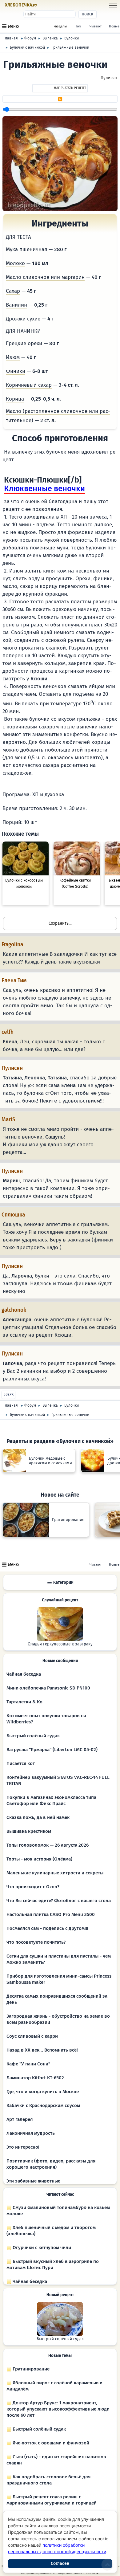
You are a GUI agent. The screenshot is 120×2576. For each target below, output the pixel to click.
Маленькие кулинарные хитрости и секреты (55, 1873)
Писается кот (21, 1763)
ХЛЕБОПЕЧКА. (21, 5)
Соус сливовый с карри (32, 2036)
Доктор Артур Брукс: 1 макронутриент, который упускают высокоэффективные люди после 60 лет (58, 2409)
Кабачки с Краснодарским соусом (43, 2105)
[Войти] (50, 5)
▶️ (60, 99)
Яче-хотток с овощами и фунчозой (50, 2443)
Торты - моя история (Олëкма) (39, 1859)
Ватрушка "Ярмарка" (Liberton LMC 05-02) (52, 1750)
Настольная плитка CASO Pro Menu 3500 (51, 1914)
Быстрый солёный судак (33, 1736)
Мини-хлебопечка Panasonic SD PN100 (48, 1688)
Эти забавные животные (33, 2181)
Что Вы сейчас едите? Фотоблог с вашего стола (59, 1901)
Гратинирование (30, 2369)
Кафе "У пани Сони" (28, 2064)
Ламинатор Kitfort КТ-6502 (35, 2078)
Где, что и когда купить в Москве (43, 2092)
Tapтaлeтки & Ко (24, 1702)
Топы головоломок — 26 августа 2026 (48, 1845)
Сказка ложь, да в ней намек (38, 1817)
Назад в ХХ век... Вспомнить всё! (42, 2050)
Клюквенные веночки (44, 489)
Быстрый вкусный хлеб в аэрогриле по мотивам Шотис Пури (53, 2264)
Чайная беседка (24, 1674)
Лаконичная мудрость (31, 2133)
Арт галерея (20, 2119)
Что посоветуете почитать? (36, 1942)
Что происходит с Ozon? (33, 1887)
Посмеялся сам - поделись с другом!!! (47, 1928)
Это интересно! (23, 2147)
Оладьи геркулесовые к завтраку (60, 1644)
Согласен (60, 2564)
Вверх (8, 1394)
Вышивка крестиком (29, 1831)
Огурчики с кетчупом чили (41, 2248)
